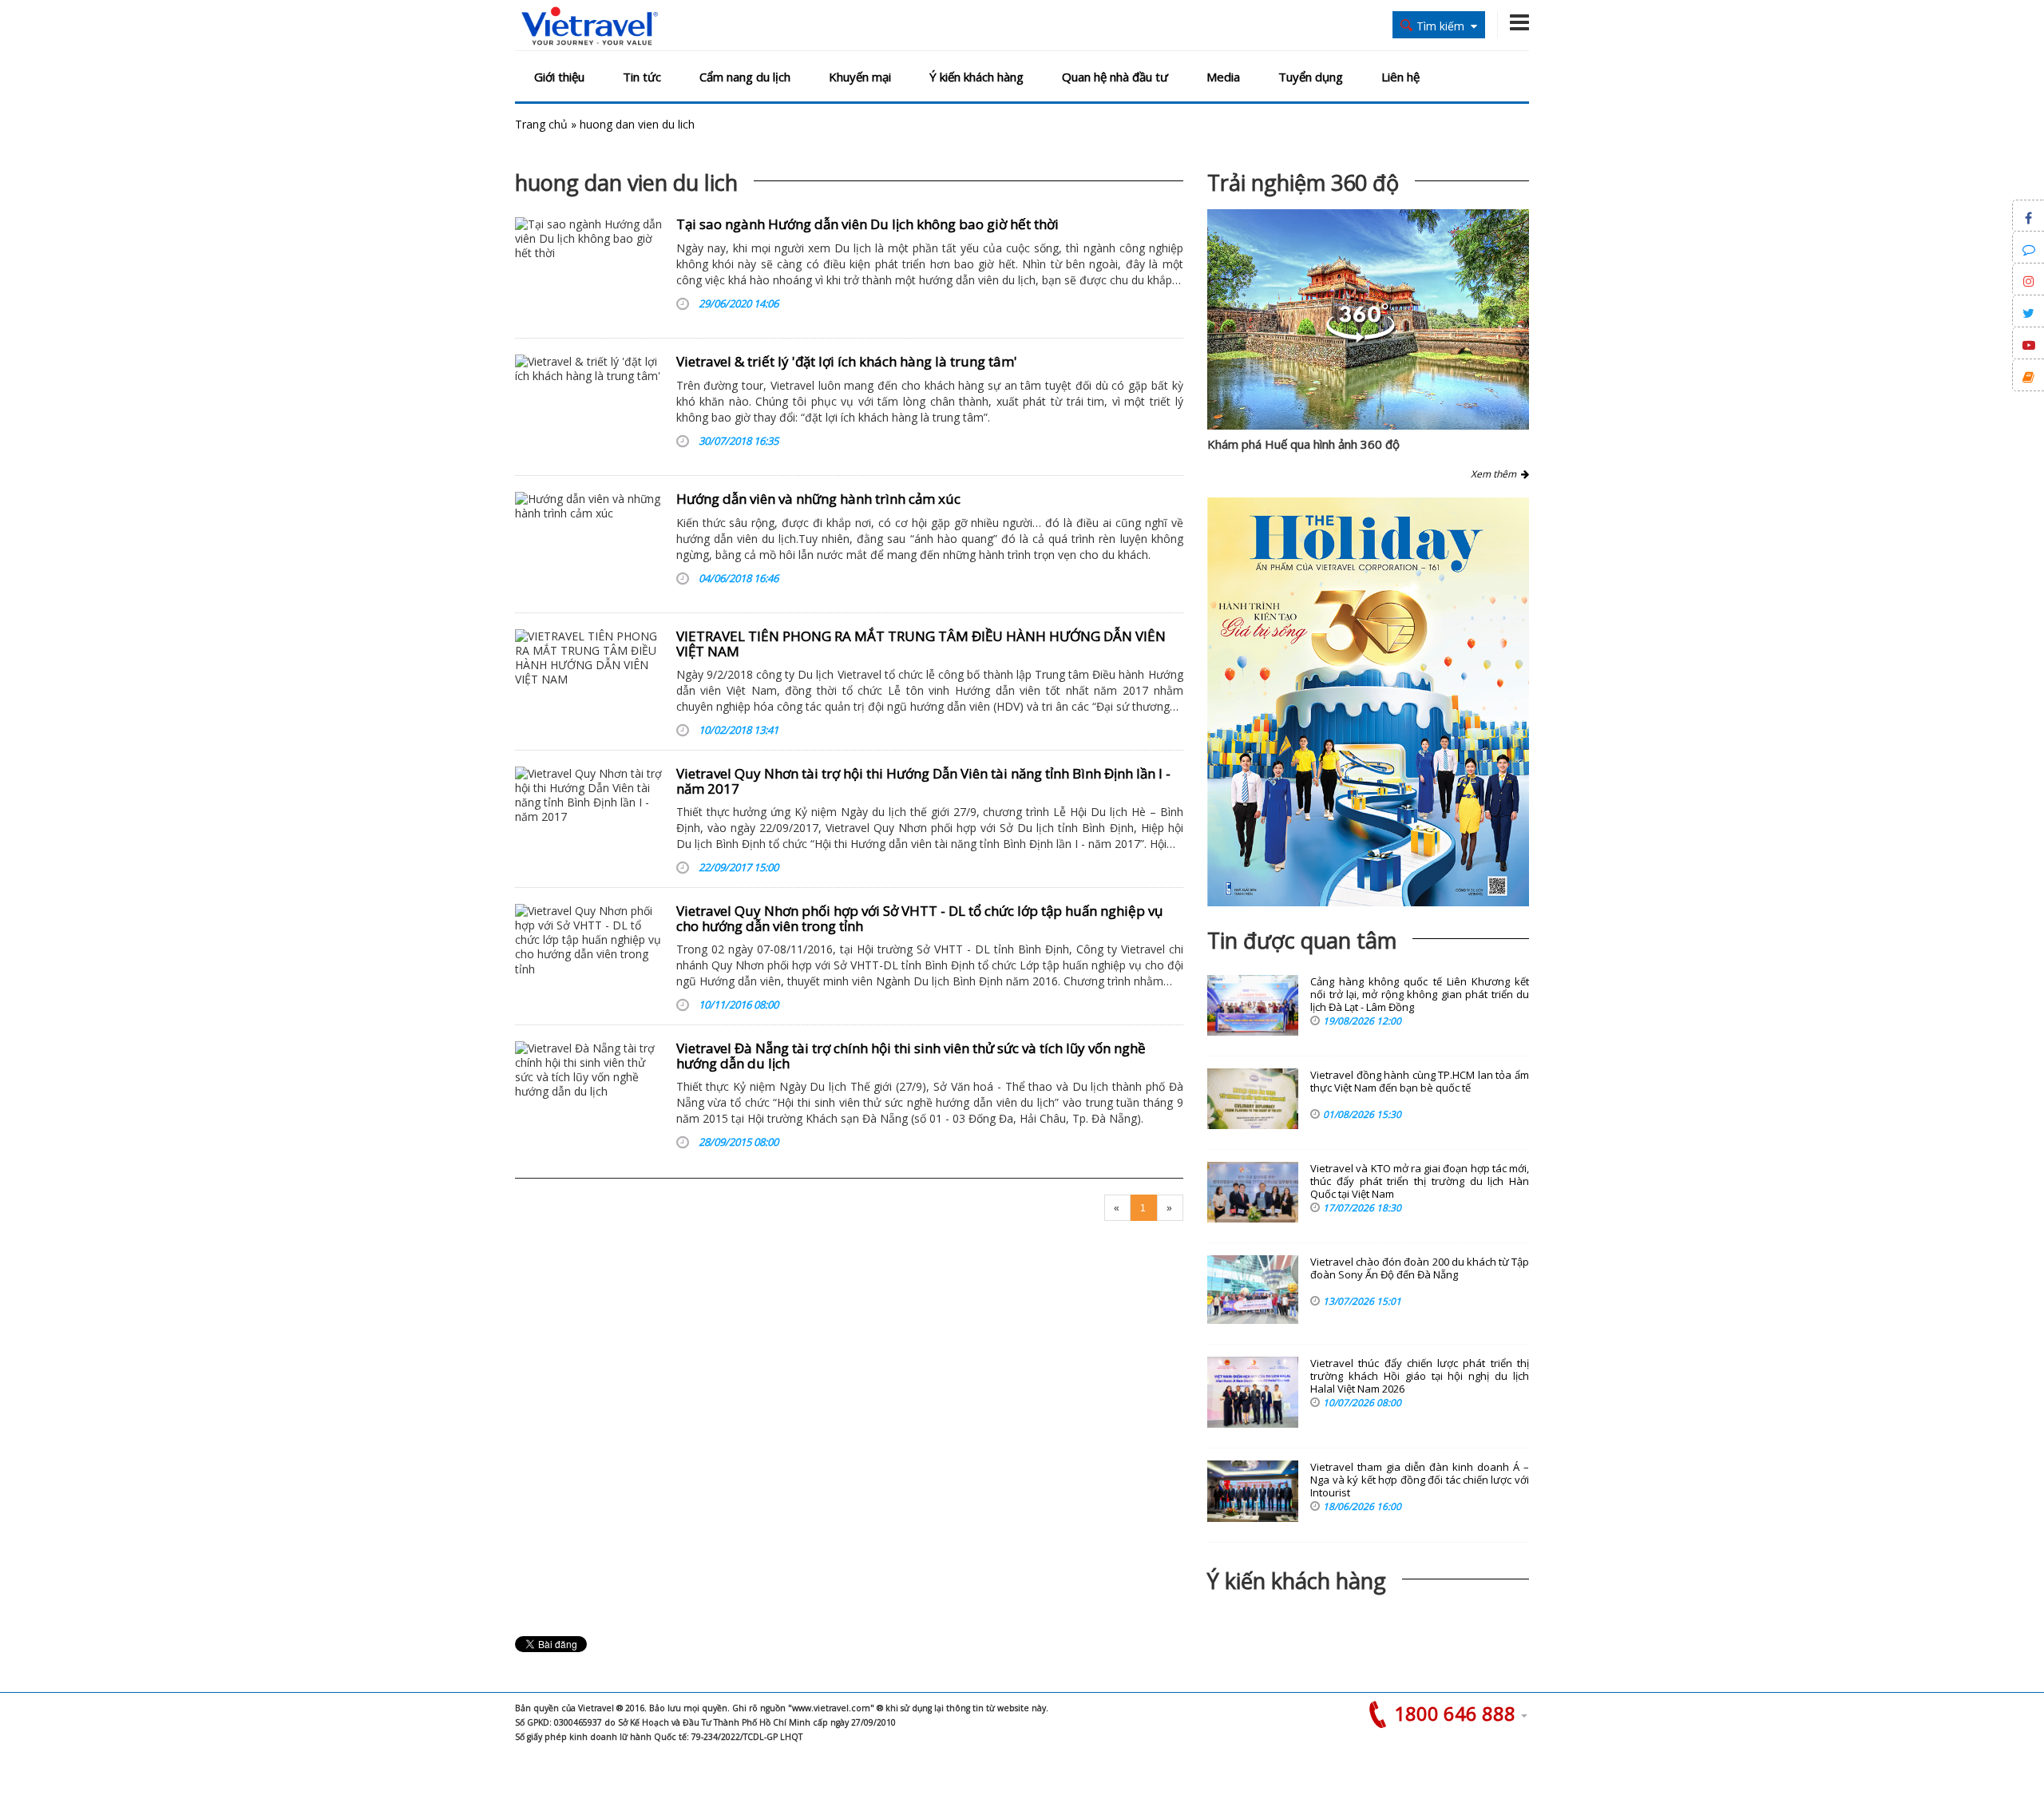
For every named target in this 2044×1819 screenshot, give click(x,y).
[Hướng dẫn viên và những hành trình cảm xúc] (590, 542)
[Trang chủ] (590, 27)
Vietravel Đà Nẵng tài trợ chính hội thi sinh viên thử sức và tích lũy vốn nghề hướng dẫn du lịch (911, 1056)
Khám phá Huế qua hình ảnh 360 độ (1303, 444)
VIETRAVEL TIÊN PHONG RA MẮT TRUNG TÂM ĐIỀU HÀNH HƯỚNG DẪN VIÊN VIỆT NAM (921, 644)
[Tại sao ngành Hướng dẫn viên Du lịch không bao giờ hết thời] (590, 267)
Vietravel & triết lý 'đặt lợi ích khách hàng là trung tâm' (847, 361)
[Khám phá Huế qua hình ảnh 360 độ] (1361, 338)
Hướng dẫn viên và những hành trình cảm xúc (818, 499)
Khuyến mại (860, 77)
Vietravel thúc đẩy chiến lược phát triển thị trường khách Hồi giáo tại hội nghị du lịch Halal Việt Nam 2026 (1420, 1376)
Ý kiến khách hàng (976, 77)
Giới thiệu (559, 77)
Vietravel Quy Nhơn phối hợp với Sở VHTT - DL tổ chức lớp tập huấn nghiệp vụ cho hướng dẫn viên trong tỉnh (919, 918)
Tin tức (642, 77)
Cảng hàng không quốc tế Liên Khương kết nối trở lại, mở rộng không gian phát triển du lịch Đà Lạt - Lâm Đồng (1420, 995)
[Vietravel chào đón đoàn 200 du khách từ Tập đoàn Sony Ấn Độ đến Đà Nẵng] (1253, 1290)
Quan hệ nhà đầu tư (1115, 77)
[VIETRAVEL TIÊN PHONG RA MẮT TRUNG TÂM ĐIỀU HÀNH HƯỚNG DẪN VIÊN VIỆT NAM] (590, 680)
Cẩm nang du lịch (745, 77)
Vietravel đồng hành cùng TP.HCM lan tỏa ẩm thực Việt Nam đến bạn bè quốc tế (1420, 1082)
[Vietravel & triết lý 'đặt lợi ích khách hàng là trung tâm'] (590, 405)
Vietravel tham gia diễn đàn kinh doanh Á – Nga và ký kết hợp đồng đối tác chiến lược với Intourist (1420, 1480)
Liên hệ (1400, 77)
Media (1223, 77)
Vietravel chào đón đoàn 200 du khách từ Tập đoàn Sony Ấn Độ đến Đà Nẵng (1420, 1268)
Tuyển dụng (1311, 77)
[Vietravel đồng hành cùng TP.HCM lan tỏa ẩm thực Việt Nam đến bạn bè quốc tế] (1253, 1099)
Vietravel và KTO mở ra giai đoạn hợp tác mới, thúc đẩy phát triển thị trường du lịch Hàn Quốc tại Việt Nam (1420, 1181)
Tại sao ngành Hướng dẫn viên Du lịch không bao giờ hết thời (868, 224)
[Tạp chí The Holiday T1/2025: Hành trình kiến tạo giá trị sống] (1368, 702)
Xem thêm (1496, 474)
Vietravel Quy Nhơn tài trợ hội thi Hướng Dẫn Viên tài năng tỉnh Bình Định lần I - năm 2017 (923, 781)
